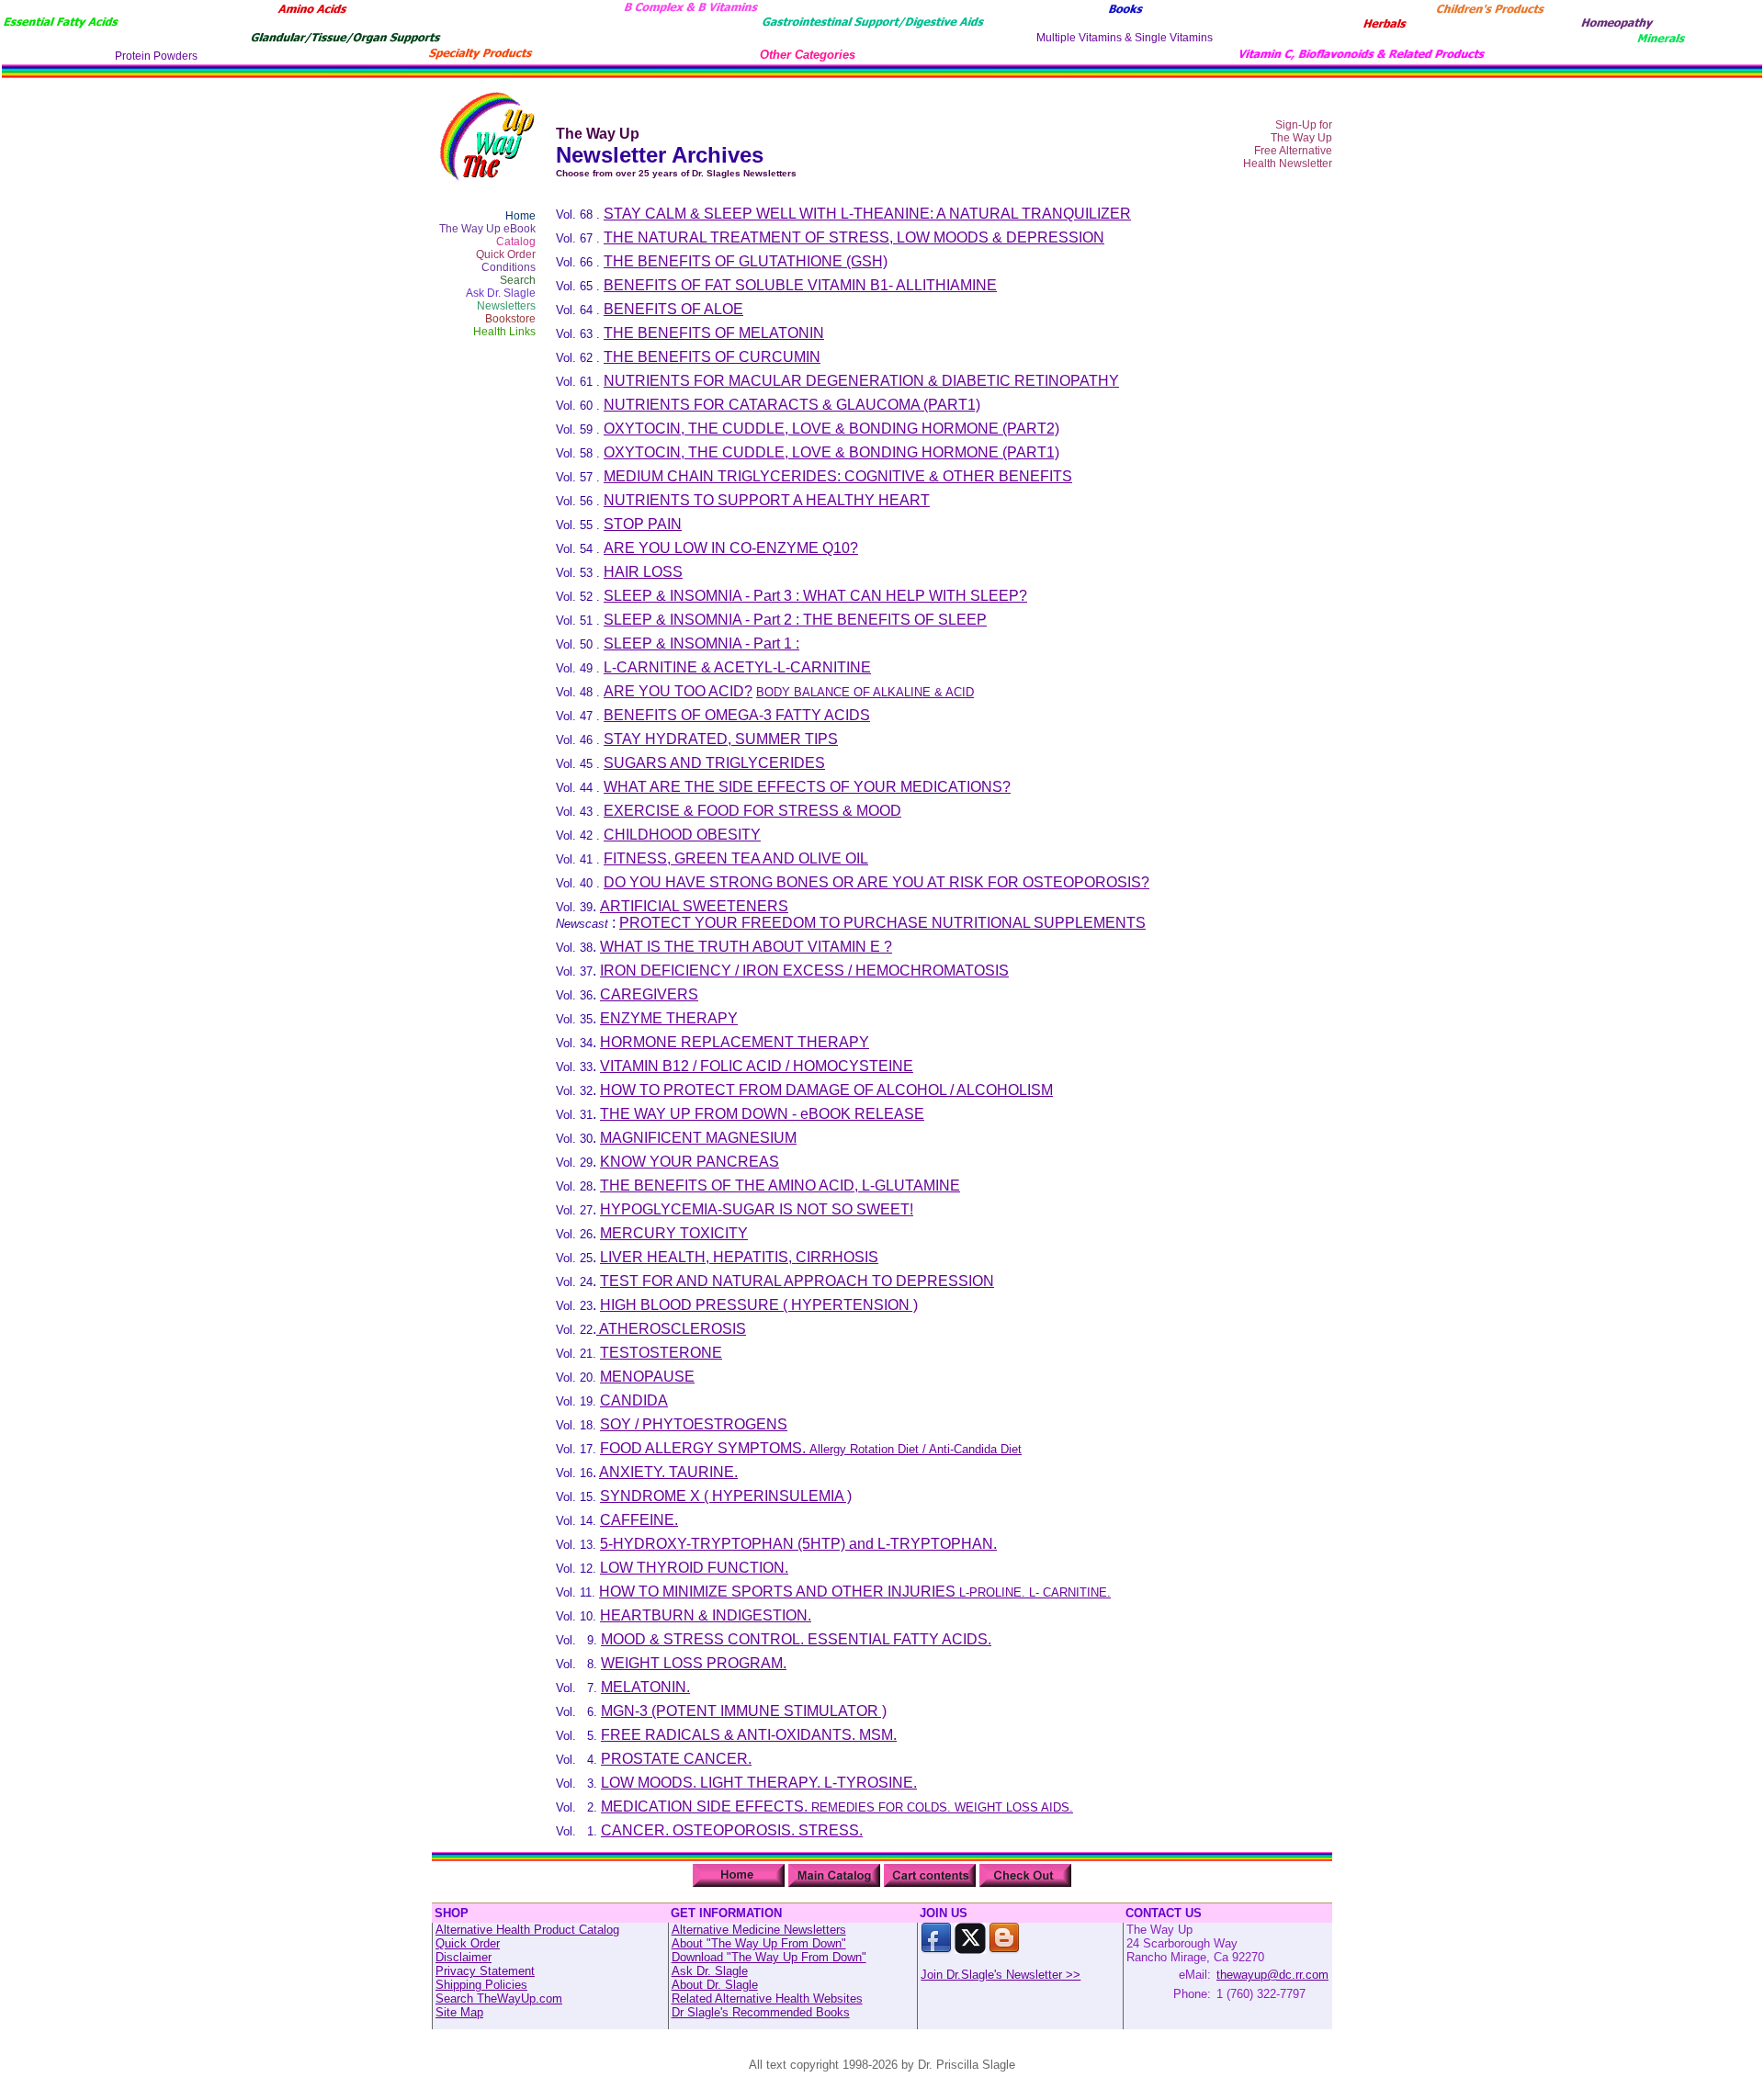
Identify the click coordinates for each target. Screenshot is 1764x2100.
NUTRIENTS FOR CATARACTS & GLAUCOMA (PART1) (792, 405)
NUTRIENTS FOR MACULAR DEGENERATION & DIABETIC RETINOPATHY (861, 381)
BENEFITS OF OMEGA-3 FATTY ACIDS (737, 715)
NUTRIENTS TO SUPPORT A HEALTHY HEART (767, 500)
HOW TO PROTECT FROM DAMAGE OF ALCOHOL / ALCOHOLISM (826, 1090)
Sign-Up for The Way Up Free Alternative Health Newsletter (1288, 144)
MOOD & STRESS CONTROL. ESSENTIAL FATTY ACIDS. (796, 1639)
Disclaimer (464, 1957)
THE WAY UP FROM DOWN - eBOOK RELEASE (762, 1114)
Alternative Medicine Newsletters (759, 1930)
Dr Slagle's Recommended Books (761, 2012)
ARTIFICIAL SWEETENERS (694, 906)
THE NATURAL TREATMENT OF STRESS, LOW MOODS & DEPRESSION (854, 237)
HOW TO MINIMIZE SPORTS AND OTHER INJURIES (855, 1592)
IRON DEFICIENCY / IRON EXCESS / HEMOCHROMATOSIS (804, 971)
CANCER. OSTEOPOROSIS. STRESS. (732, 1830)
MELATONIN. (645, 1687)
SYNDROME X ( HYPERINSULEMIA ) (726, 1496)
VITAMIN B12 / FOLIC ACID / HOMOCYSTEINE (757, 1066)
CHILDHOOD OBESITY (682, 835)
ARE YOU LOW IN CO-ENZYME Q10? (731, 548)
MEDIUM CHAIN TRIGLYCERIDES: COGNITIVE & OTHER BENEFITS (838, 476)
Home (520, 216)
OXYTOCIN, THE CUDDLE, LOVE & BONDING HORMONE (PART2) (831, 429)
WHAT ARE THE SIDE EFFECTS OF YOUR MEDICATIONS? (807, 787)
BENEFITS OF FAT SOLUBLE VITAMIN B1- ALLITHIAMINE (800, 285)
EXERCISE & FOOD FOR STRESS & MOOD (752, 811)
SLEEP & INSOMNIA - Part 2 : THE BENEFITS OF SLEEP (795, 620)
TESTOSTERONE (661, 1353)
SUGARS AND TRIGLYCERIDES (714, 763)
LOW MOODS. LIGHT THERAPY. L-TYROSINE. (759, 1783)
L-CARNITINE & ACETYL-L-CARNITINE (737, 667)
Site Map (459, 2012)
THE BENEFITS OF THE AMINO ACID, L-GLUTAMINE (780, 1185)
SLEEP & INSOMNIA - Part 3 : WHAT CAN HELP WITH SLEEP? (815, 596)
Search (518, 280)
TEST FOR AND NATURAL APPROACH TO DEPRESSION (797, 1281)
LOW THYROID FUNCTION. (694, 1568)
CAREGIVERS (649, 994)
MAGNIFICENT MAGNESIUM (698, 1138)
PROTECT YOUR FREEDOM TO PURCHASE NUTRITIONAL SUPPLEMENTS (882, 923)
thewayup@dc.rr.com (1272, 1975)
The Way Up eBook (487, 229)
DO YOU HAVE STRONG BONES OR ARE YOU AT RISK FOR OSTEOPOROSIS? (876, 882)
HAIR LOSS (643, 572)
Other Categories (808, 55)
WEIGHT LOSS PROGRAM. (694, 1663)
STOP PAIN (643, 524)
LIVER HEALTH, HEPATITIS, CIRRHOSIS (739, 1257)
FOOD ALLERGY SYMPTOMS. (811, 1448)
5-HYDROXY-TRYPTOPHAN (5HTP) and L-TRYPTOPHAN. (798, 1544)
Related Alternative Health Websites (767, 1998)
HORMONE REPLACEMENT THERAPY (735, 1042)
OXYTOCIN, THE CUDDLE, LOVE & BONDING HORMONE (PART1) (831, 452)
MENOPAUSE (647, 1377)
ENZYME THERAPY (669, 1018)
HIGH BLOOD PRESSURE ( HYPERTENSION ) (759, 1305)
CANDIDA (634, 1400)
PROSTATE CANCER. (676, 1759)
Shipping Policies (481, 1985)
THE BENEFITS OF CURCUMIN (712, 357)
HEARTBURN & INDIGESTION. (706, 1615)
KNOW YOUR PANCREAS (690, 1162)
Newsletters (506, 306)
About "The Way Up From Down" (759, 1943)
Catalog (516, 242)
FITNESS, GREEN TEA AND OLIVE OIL (736, 858)
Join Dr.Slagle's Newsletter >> (1001, 1975)
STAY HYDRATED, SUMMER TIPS (721, 739)
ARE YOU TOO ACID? (678, 691)
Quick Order (506, 254)
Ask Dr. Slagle (501, 293)
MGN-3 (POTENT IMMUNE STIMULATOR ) (744, 1711)
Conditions (509, 267)
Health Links (504, 332)
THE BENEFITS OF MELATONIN (714, 333)
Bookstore (510, 319)
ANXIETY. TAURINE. (668, 1472)
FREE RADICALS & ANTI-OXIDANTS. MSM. (749, 1735)
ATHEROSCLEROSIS (671, 1329)
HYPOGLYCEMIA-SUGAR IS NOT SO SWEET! (757, 1209)
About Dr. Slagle (715, 1985)
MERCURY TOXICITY (674, 1233)
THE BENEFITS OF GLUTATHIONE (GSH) (746, 261)
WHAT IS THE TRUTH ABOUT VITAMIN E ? (746, 947)
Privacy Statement (485, 1971)
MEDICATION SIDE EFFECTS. (837, 1806)
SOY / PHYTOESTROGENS (694, 1424)
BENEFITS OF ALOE (673, 309)
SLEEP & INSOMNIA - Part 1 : (701, 644)
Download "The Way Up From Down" (769, 1957)
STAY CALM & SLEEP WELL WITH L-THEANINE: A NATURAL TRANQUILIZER (867, 214)
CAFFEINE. (639, 1520)
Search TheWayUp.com (499, 1998)
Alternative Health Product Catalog (527, 1930)
